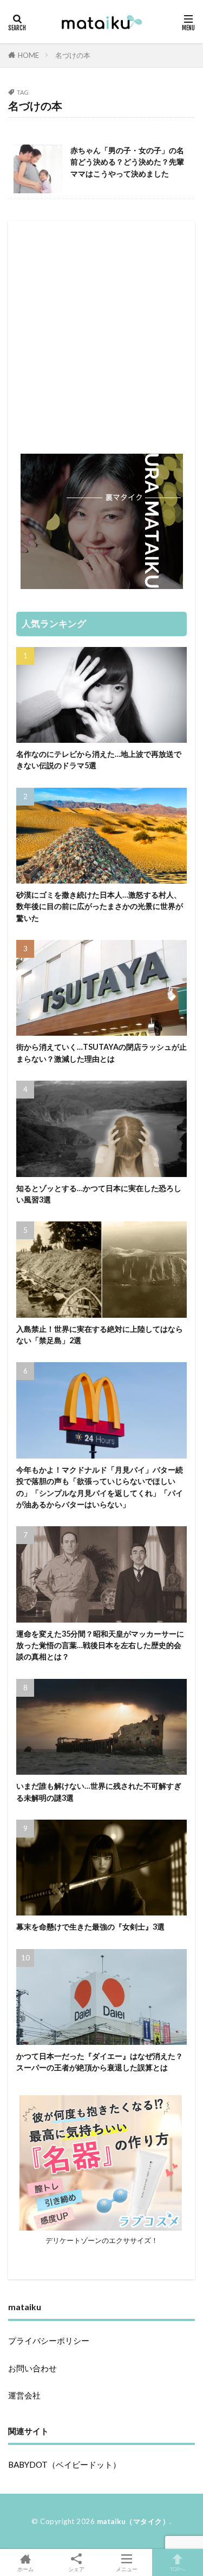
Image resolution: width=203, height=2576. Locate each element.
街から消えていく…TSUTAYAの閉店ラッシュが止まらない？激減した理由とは (101, 1052)
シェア (76, 2569)
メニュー (127, 2569)
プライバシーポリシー (49, 2340)
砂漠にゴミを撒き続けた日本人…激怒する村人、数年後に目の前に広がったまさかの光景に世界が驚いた (100, 906)
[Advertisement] (101, 331)
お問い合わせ (32, 2368)
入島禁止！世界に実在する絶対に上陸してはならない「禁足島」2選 (100, 1335)
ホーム (25, 2569)
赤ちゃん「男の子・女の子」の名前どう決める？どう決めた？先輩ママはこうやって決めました (127, 162)
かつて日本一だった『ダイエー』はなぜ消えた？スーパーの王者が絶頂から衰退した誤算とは (100, 2062)
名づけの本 (73, 55)
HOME (28, 55)
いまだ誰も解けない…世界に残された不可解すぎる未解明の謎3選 (99, 1792)
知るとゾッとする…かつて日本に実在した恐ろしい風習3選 (99, 1194)
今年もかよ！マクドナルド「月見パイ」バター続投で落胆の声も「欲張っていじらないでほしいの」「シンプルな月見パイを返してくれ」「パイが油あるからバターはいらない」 (100, 1487)
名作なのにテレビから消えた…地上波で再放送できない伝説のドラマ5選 (99, 760)
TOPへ (178, 2569)
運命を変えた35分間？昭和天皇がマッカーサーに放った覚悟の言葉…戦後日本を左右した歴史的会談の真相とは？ (100, 1645)
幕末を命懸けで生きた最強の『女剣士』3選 (90, 1927)
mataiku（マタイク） (133, 2521)
